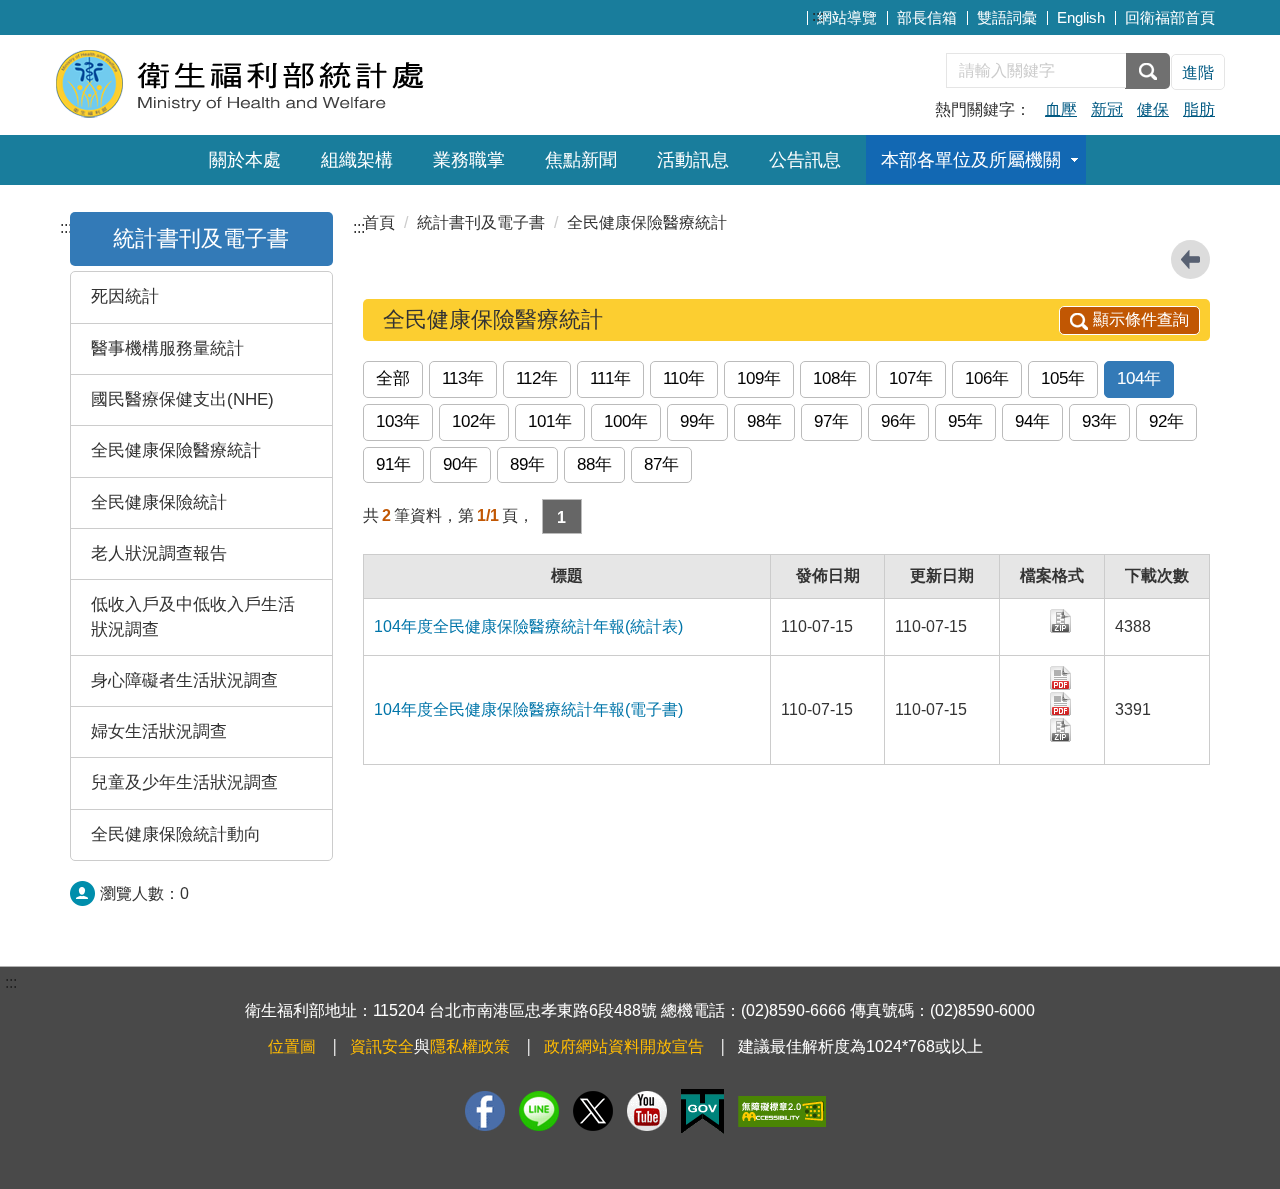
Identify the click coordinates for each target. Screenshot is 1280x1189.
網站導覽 (847, 17)
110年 (684, 378)
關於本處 (245, 160)
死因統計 (125, 296)
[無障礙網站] (782, 1111)
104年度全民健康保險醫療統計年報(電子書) (528, 709)
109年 (759, 378)
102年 (474, 421)
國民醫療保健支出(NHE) (182, 399)
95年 (965, 421)
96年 (898, 421)
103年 (398, 421)
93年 (1099, 421)
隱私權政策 (470, 1046)
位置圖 (292, 1046)
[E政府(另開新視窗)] (702, 1111)
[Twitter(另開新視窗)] (593, 1111)
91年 (393, 464)
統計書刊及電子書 (201, 238)
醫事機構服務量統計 (167, 348)
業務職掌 (469, 160)
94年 (1032, 421)
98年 (764, 421)
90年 (460, 464)
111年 (610, 378)
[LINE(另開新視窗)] (539, 1111)
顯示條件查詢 (1141, 319)
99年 (697, 421)
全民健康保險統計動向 (176, 834)
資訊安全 (382, 1046)
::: (818, 15)
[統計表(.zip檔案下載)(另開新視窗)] (1062, 619)
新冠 (1107, 109)
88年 (594, 464)
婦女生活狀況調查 (159, 731)
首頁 (379, 222)
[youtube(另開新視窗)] (647, 1111)
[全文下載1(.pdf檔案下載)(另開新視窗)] (1062, 676)
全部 (393, 378)
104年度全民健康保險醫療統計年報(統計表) (528, 626)
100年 (626, 421)
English (1081, 17)
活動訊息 (693, 160)
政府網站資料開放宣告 (624, 1046)
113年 (463, 378)
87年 (661, 464)
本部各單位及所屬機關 (971, 160)
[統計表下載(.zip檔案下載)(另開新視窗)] (1062, 728)
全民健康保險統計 (159, 502)
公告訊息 (805, 160)
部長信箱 (927, 17)
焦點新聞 (581, 160)
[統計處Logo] (297, 82)
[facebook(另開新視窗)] (485, 1111)
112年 (537, 378)
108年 (835, 378)
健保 (1153, 109)
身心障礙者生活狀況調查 (184, 680)
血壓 (1061, 109)
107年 (911, 378)
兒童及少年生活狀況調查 (184, 782)
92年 (1166, 421)
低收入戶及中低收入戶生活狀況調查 (193, 616)
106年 (987, 378)
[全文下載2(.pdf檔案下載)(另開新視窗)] (1062, 702)
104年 (1139, 378)
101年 (550, 421)
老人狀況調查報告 (159, 553)
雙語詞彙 (1007, 17)
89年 (527, 464)
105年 (1063, 378)
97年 (831, 421)
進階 (1198, 72)
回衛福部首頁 (1170, 17)
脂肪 (1199, 109)
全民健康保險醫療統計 (176, 450)
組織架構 (357, 160)
